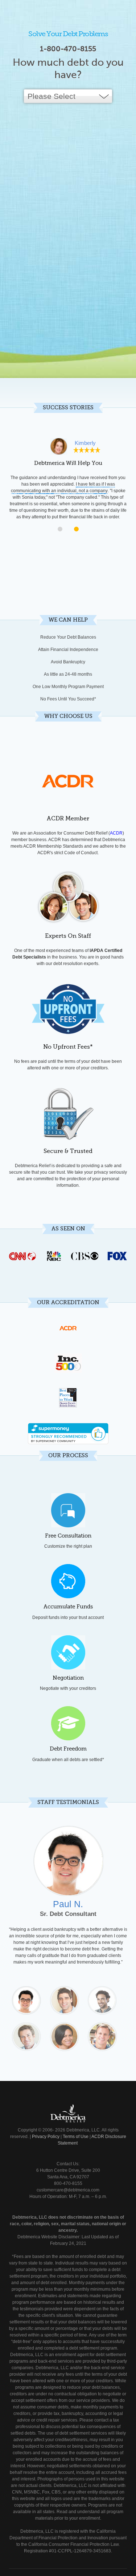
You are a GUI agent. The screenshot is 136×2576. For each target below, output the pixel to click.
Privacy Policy (46, 2137)
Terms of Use (76, 2137)
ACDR (116, 833)
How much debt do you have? (68, 69)
